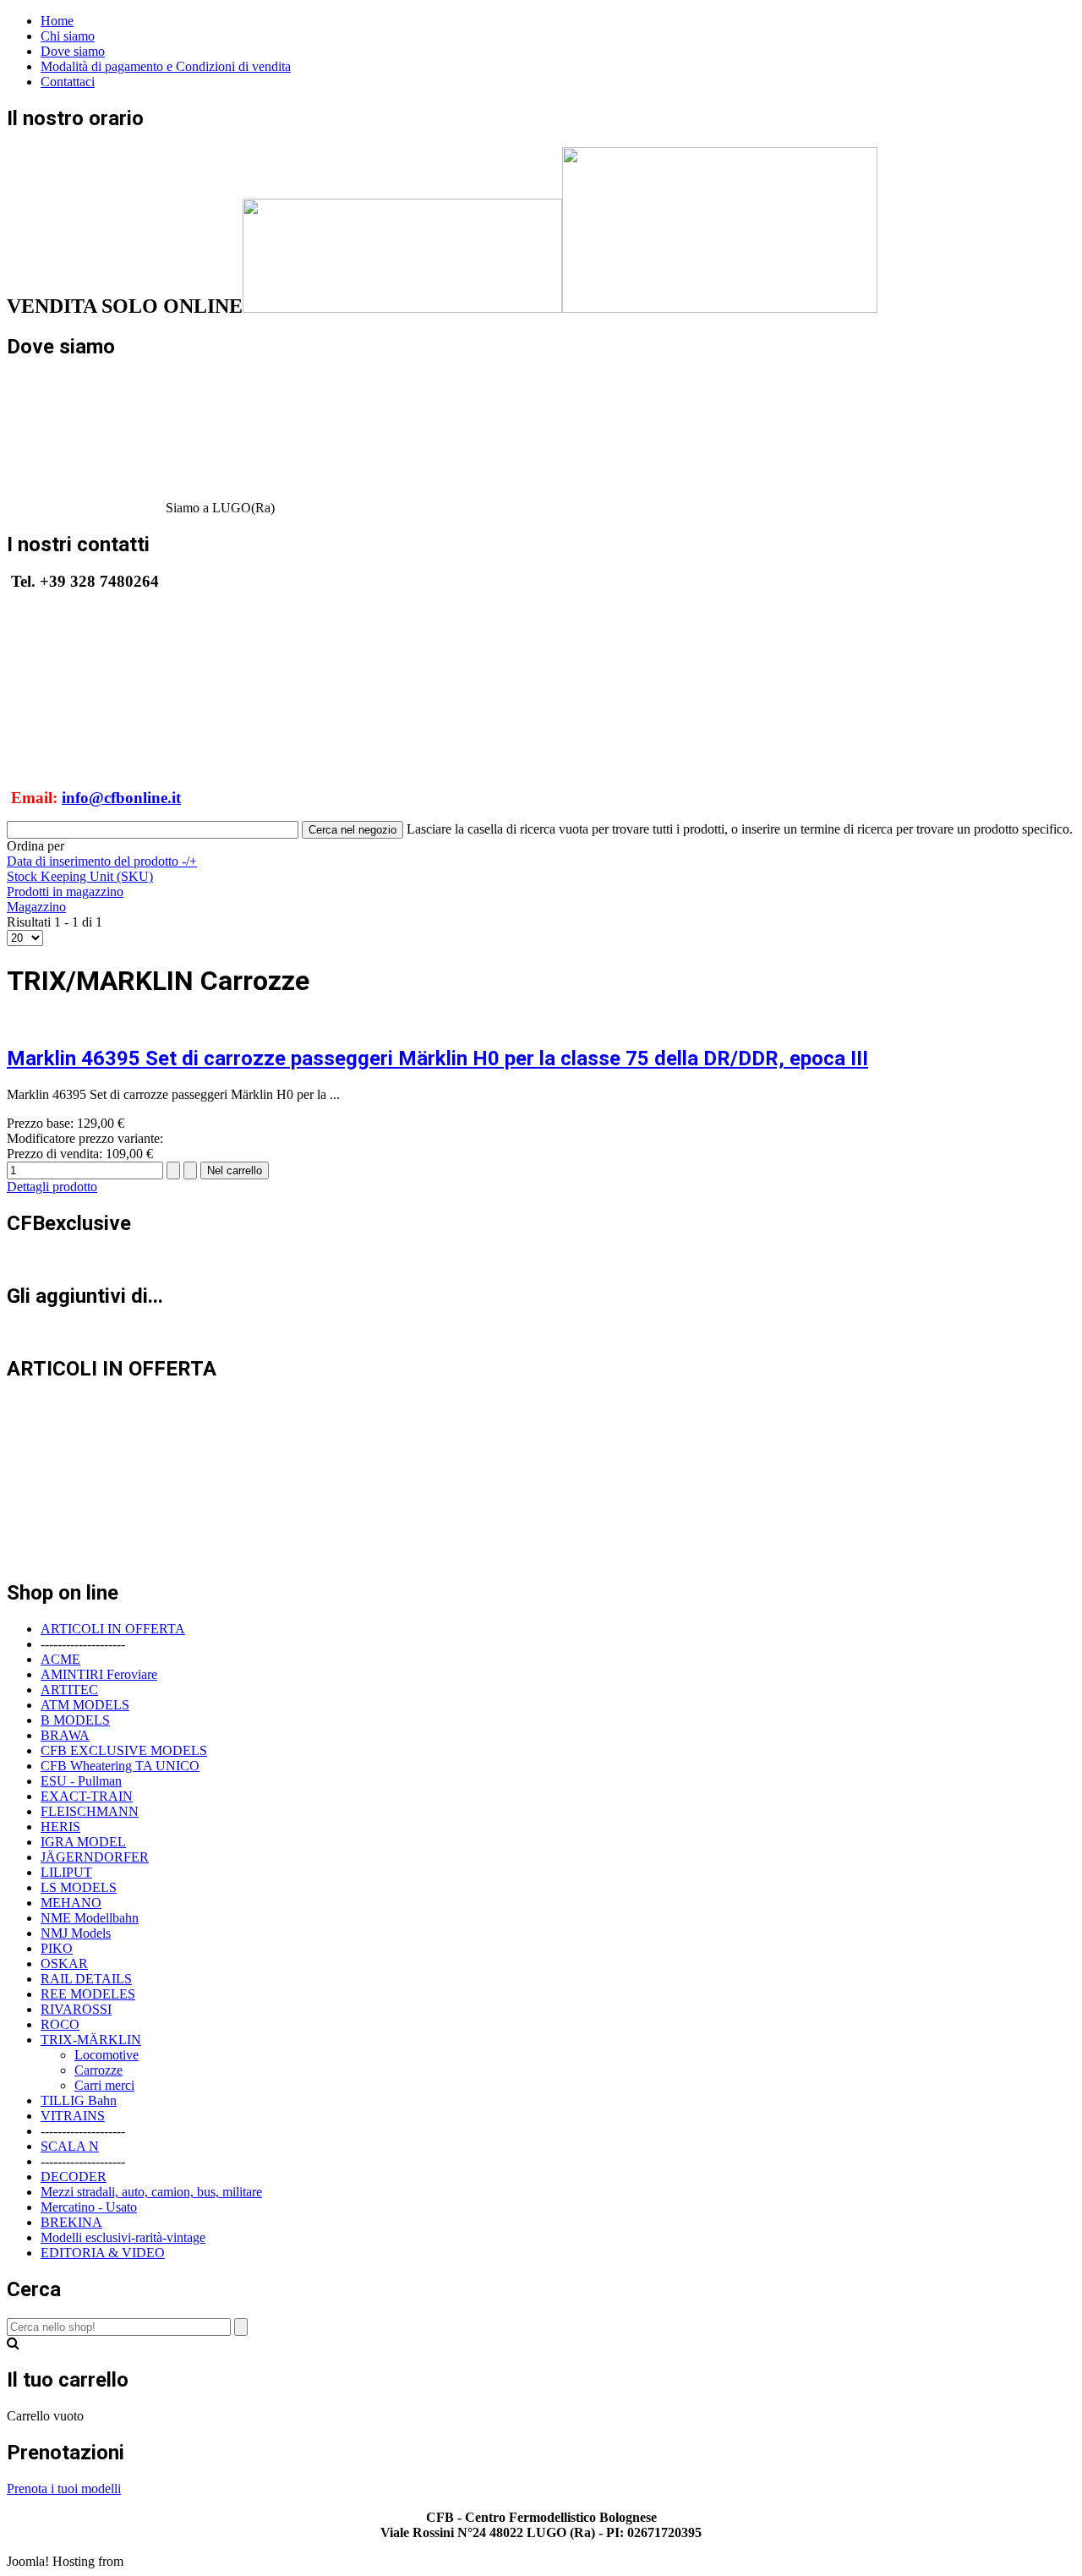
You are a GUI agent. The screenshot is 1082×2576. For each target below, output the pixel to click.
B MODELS (75, 1720)
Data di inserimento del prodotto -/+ (102, 861)
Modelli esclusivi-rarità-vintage (123, 2237)
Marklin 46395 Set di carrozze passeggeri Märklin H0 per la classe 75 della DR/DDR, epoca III (437, 1058)
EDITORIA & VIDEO (103, 2253)
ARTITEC (69, 1690)
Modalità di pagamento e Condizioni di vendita (166, 66)
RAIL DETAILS (86, 1979)
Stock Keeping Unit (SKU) (80, 876)
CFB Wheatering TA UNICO (120, 1766)
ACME (60, 1659)
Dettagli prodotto (52, 1187)
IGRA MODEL (83, 1842)
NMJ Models (76, 1933)
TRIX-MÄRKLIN (91, 2040)
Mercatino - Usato (89, 2207)
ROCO (60, 2024)
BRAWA (65, 1735)
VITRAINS (73, 2116)
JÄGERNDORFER (95, 1857)
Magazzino (36, 907)
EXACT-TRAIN (87, 1796)
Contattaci (68, 82)
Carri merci (104, 2085)
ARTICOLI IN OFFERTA (113, 1629)
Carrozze (98, 2070)
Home (57, 21)
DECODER (74, 2177)
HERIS (60, 1827)
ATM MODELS (85, 1705)
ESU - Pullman (81, 1781)
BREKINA (71, 2222)
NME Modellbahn (90, 1918)
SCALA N (70, 2146)
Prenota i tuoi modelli (64, 2488)
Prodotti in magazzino (65, 891)
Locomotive (107, 2055)
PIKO (57, 1948)
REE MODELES (88, 1994)
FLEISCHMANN (90, 1811)
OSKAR (64, 1963)
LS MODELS (79, 1887)
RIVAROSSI (76, 2009)
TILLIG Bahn (79, 2100)
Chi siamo (68, 36)
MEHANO (71, 1903)
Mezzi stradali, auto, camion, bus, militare (151, 2192)
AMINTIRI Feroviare (99, 1674)
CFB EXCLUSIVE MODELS (124, 1750)
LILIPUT (66, 1872)
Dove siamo (73, 51)
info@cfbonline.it (121, 798)
